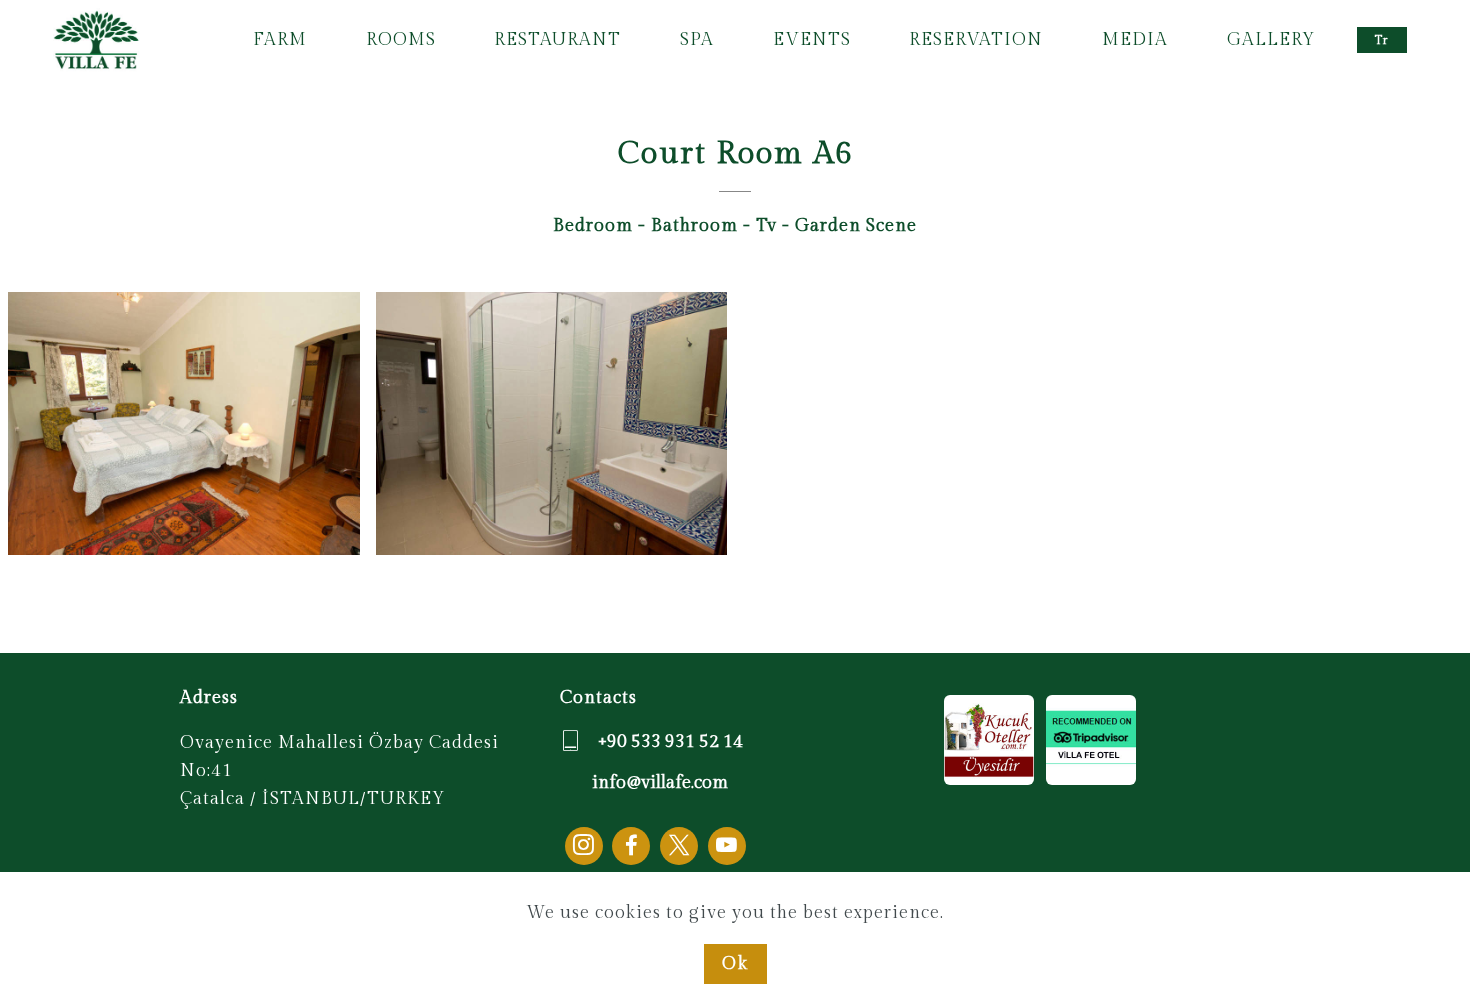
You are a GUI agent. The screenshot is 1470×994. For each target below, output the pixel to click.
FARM (280, 39)
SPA (697, 39)
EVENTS (812, 39)
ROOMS (401, 39)
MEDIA (1135, 39)
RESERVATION (976, 39)
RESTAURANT (557, 39)
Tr (1382, 40)
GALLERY (1271, 39)
